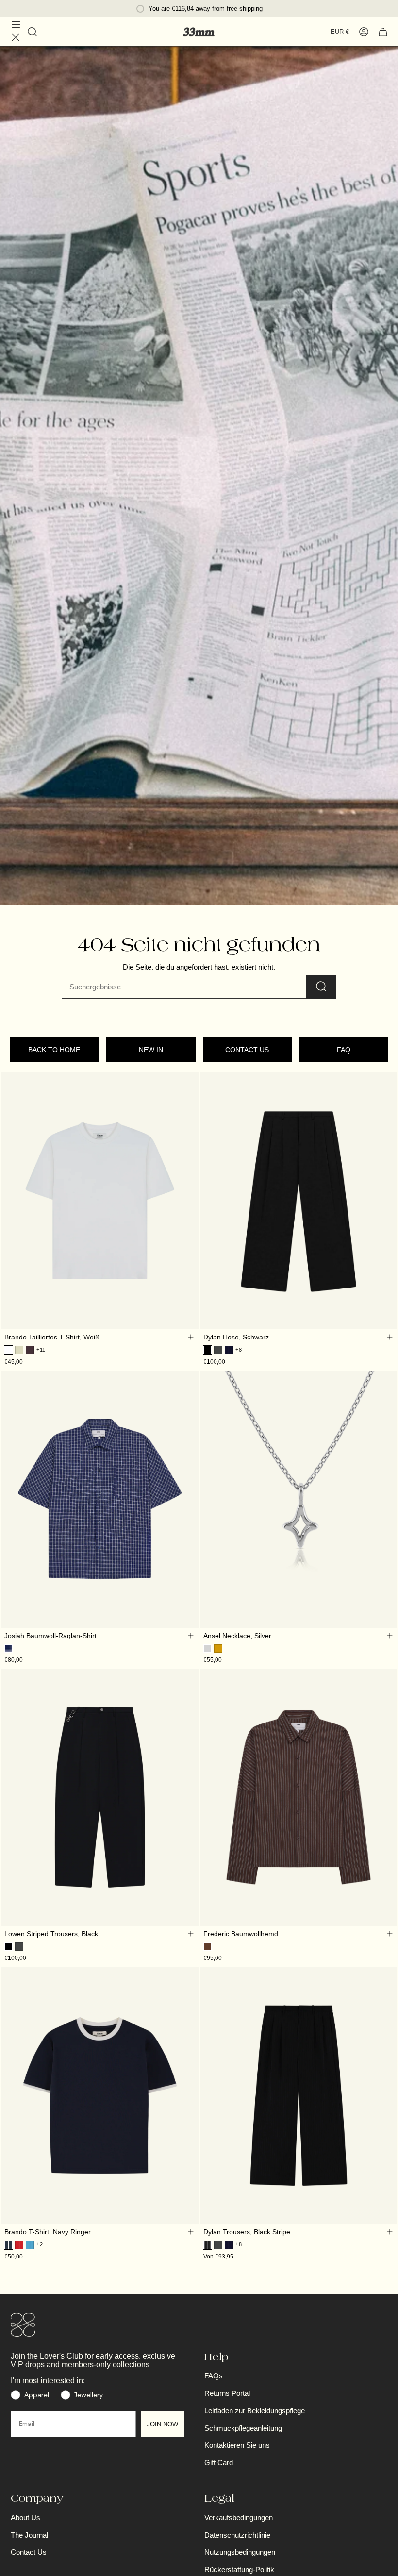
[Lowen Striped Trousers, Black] (100, 1797)
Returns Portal (227, 2393)
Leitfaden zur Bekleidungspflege (255, 2411)
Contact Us (29, 2552)
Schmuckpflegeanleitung (243, 2428)
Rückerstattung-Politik (239, 2569)
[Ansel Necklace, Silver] (299, 1499)
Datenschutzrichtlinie (237, 2535)
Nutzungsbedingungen (240, 2552)
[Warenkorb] (383, 32)
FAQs (214, 2376)
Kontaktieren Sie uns (237, 2445)
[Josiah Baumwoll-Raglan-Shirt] (100, 1499)
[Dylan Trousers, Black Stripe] (299, 2095)
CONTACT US (247, 1050)
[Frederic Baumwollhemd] (299, 1797)
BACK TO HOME (54, 1050)
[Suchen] (321, 987)
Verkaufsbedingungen (239, 2517)
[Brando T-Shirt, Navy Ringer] (100, 2095)
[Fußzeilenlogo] (23, 2325)
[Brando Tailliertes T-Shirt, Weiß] (100, 1201)
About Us (25, 2517)
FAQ (344, 1050)
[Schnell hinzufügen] (191, 1337)
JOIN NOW (162, 2424)
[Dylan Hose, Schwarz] (299, 1201)
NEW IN (151, 1050)
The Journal (29, 2535)
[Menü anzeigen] (16, 32)
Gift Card (219, 2463)
